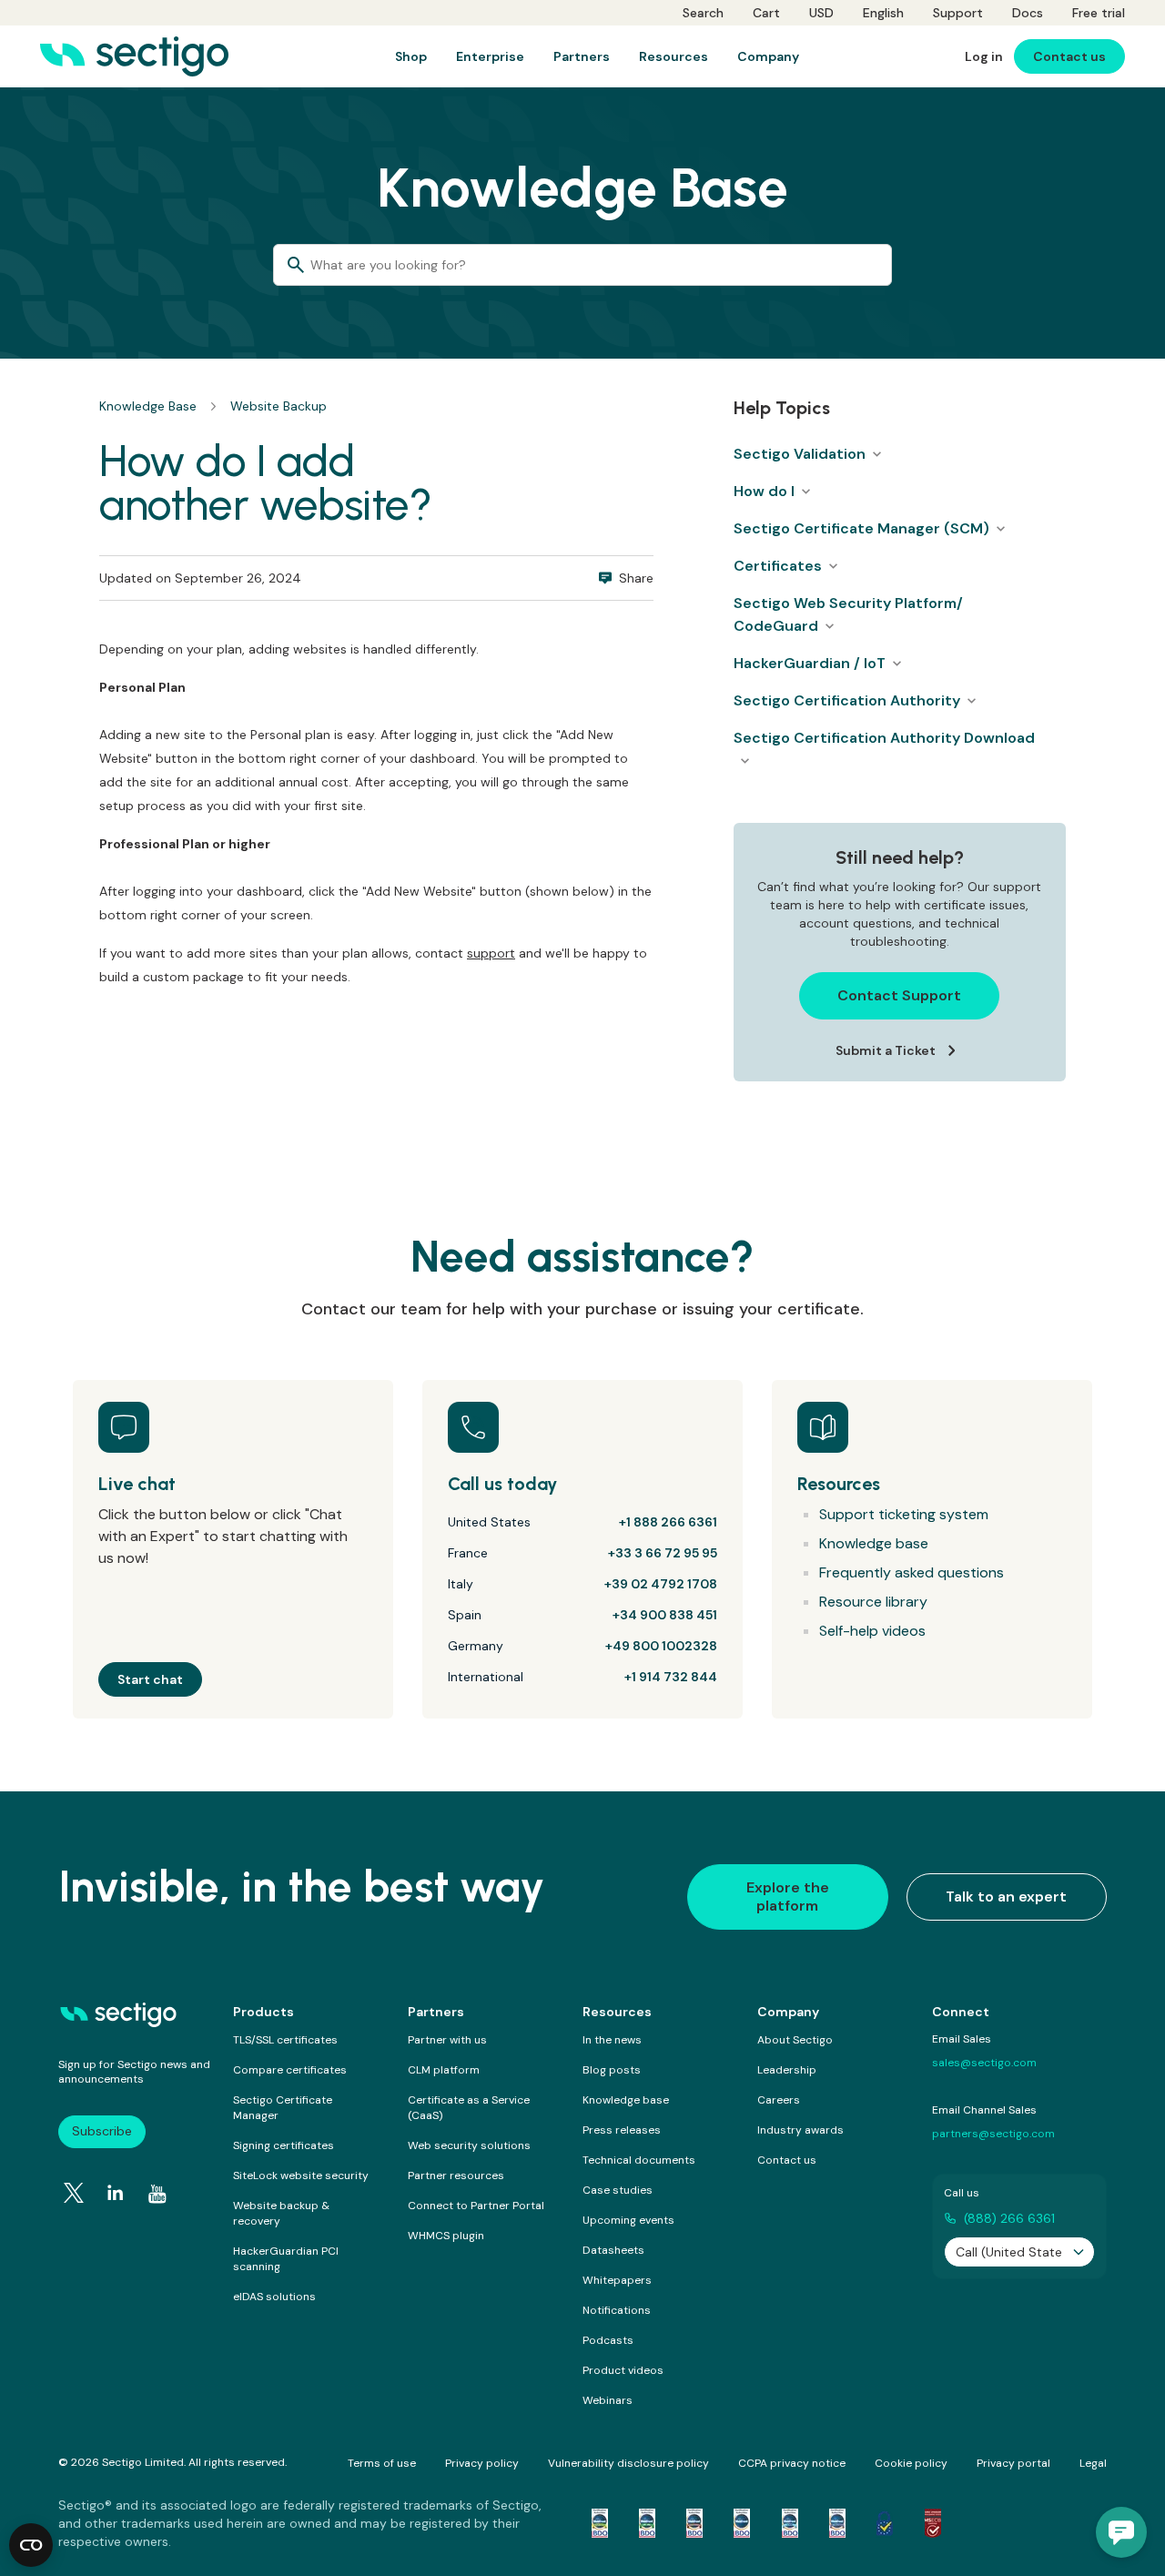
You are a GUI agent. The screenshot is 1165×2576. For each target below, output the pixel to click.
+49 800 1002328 (661, 1646)
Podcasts (608, 2340)
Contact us (787, 2160)
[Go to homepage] (134, 56)
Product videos (623, 2370)
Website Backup (279, 406)
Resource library (873, 1602)
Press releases (622, 2130)
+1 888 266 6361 (668, 1522)
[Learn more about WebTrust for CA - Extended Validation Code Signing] (742, 2523)
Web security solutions (469, 2145)
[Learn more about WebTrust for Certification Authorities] (647, 2523)
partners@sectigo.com (993, 2134)
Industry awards (800, 2130)
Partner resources (456, 2175)
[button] (1121, 2532)
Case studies (618, 2190)
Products (263, 2012)
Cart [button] (766, 13)
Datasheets (613, 2250)
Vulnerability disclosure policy (628, 2463)
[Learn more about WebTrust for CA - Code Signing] (837, 2523)
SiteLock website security (301, 2175)
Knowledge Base (148, 406)
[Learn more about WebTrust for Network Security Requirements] (600, 2523)
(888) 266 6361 (1009, 2218)
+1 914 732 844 (671, 1677)
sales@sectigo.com (984, 2063)
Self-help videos (872, 1631)
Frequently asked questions (912, 1572)
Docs (1028, 13)
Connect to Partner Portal (476, 2206)
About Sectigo (795, 2040)
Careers (779, 2100)
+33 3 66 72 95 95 (663, 1553)
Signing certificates (284, 2145)
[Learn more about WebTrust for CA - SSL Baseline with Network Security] (790, 2523)
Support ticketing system (904, 1514)
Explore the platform (788, 1897)
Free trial (1099, 13)
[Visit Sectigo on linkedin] (116, 2193)
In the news (612, 2040)
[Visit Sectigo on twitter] (74, 2193)
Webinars (608, 2400)
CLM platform (444, 2070)
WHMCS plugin (446, 2236)
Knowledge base (874, 1543)
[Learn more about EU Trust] (885, 2523)
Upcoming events (628, 2220)
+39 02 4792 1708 (661, 1584)
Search (703, 13)
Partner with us (447, 2040)
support (491, 953)
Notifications (617, 2310)
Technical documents (639, 2160)
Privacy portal (1013, 2463)
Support (958, 13)
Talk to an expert (1006, 1897)
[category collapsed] (876, 454)
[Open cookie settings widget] (31, 2545)
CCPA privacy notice (792, 2463)
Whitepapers (617, 2280)
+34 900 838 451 (665, 1615)
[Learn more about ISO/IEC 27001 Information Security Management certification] (933, 2523)
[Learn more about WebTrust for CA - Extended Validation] (694, 2523)
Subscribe (102, 2131)
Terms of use (382, 2463)
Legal (1093, 2463)
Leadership (787, 2070)
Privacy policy (482, 2463)
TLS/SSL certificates (285, 2040)
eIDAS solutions (274, 2297)
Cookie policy (911, 2463)
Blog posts (612, 2070)
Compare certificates (290, 2070)
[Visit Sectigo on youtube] (157, 2194)
